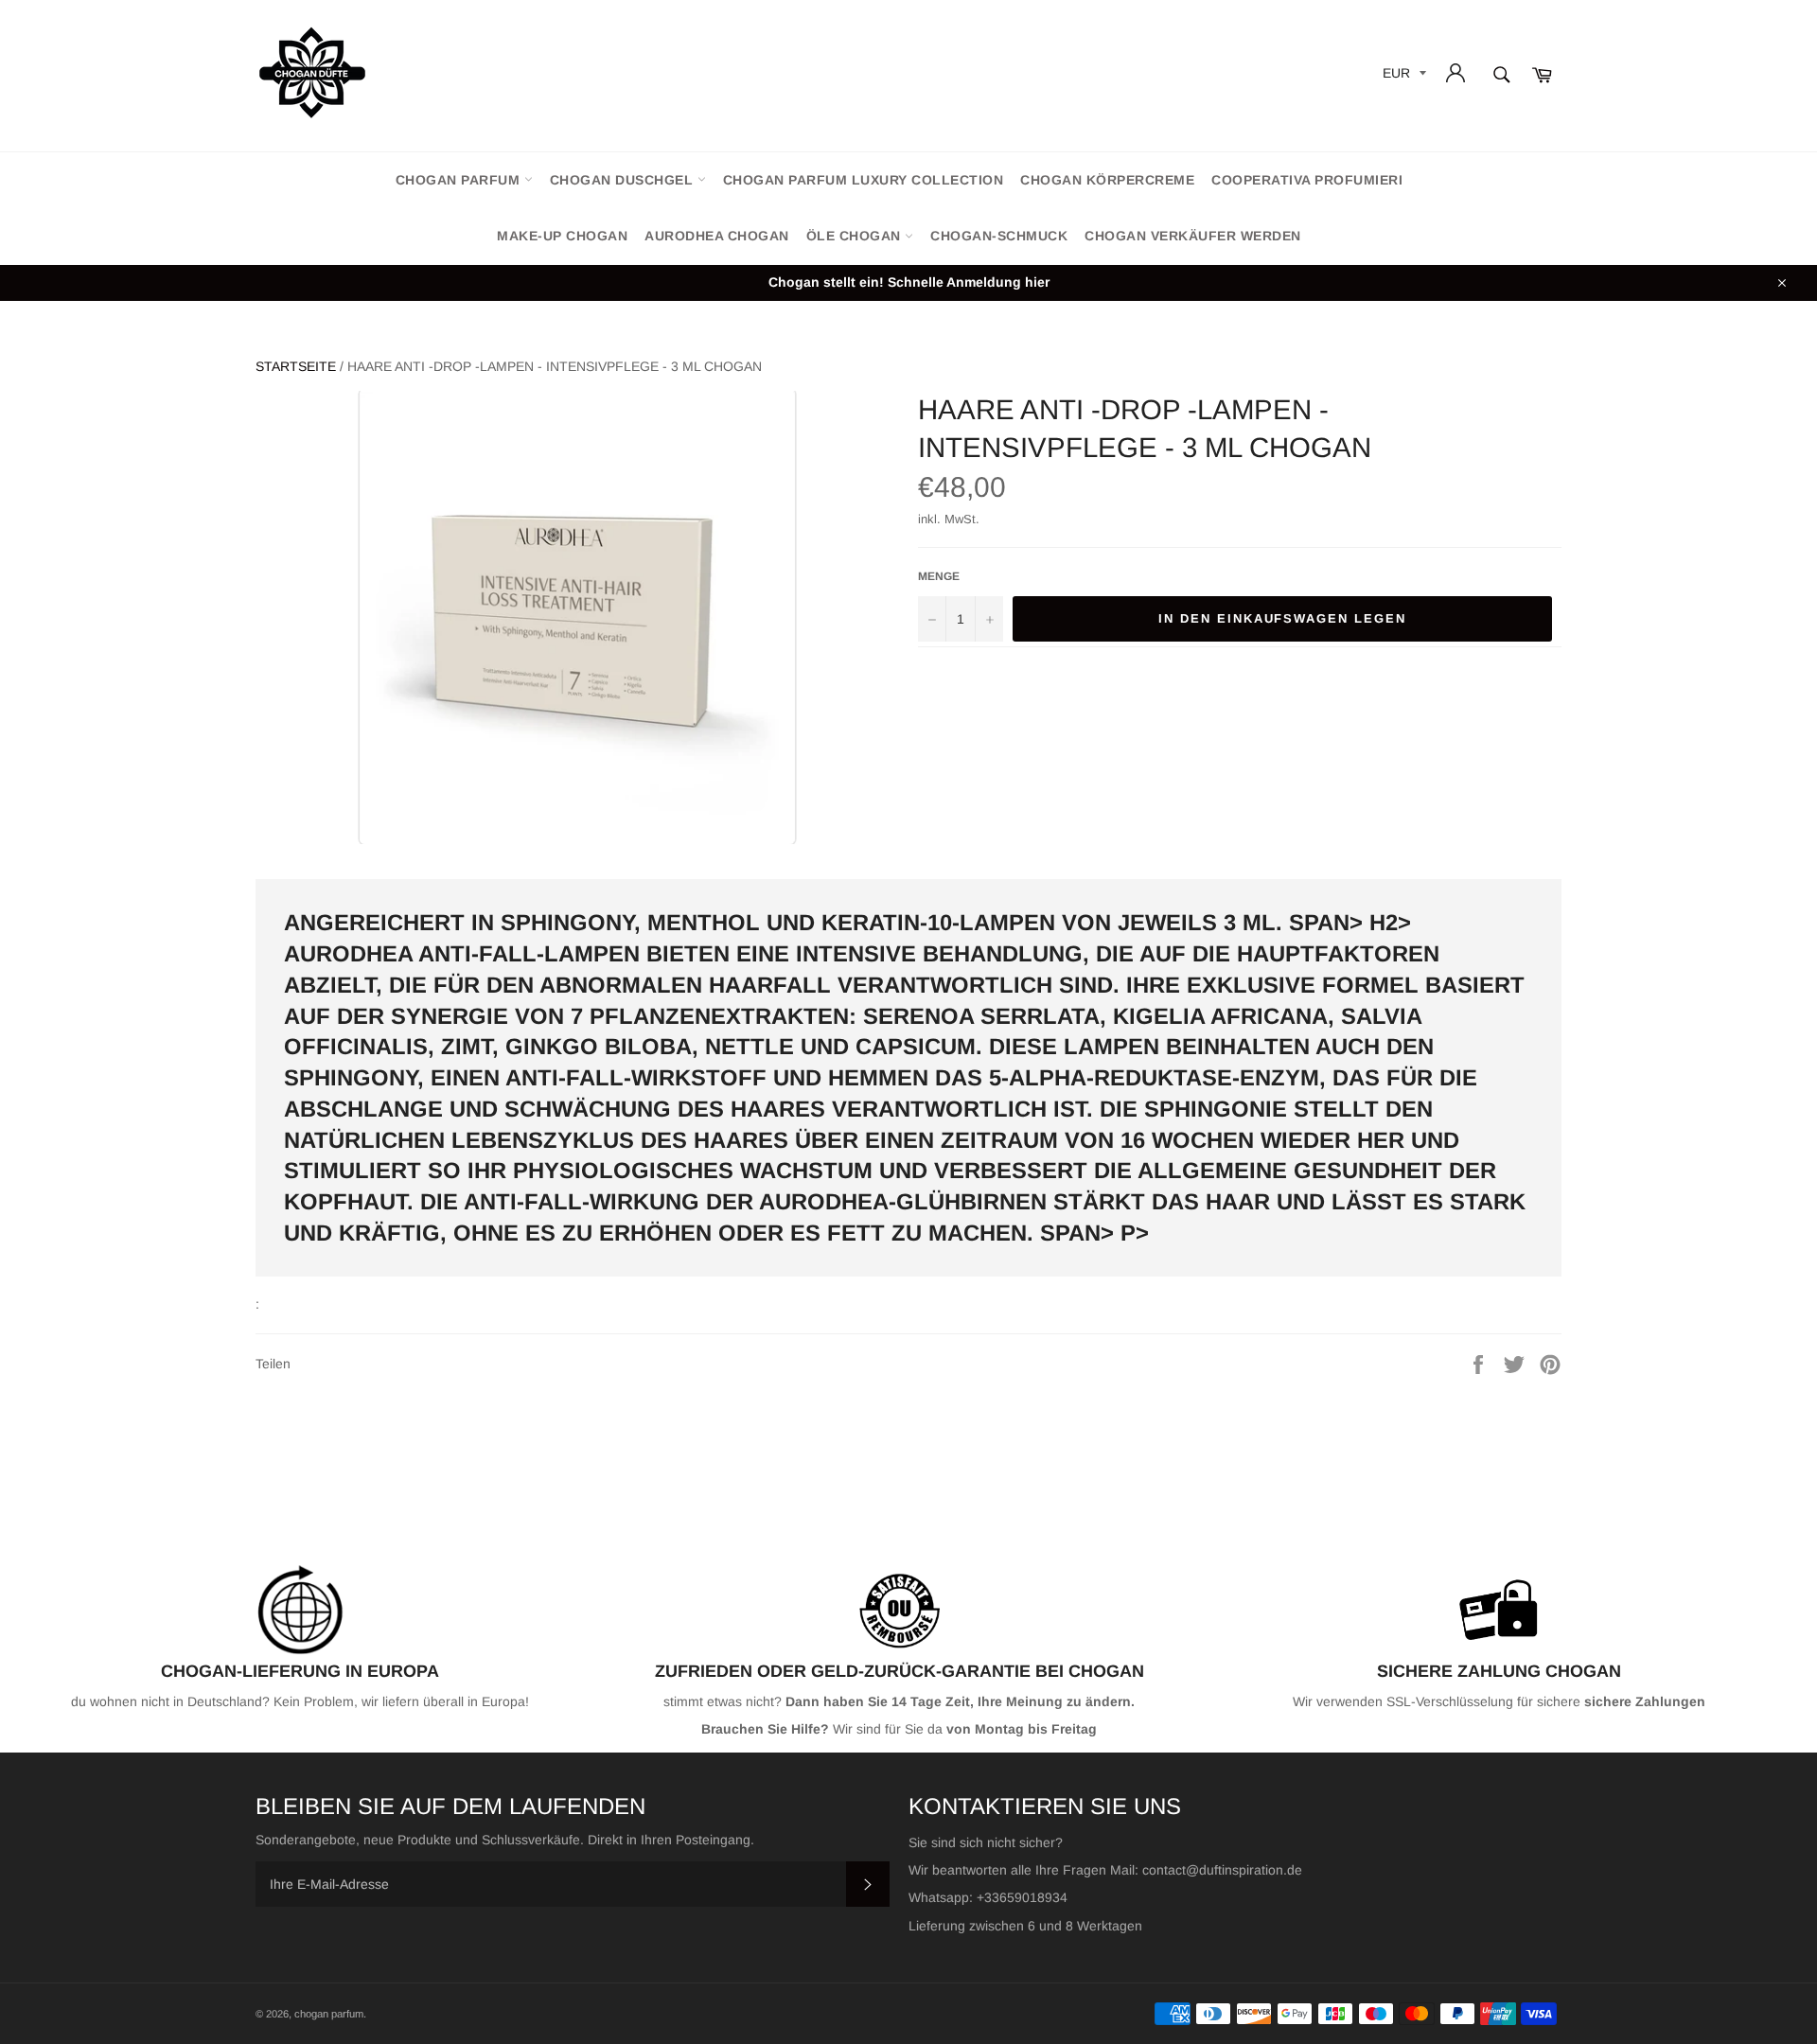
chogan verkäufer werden (1193, 236)
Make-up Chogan (562, 236)
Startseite (296, 366)
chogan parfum (460, 180)
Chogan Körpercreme (1107, 180)
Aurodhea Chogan (717, 236)
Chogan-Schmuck (999, 236)
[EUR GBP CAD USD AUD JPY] (1402, 76)
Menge (939, 576)
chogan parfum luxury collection (864, 180)
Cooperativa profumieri (1307, 180)
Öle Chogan (856, 236)
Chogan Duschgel (624, 180)
